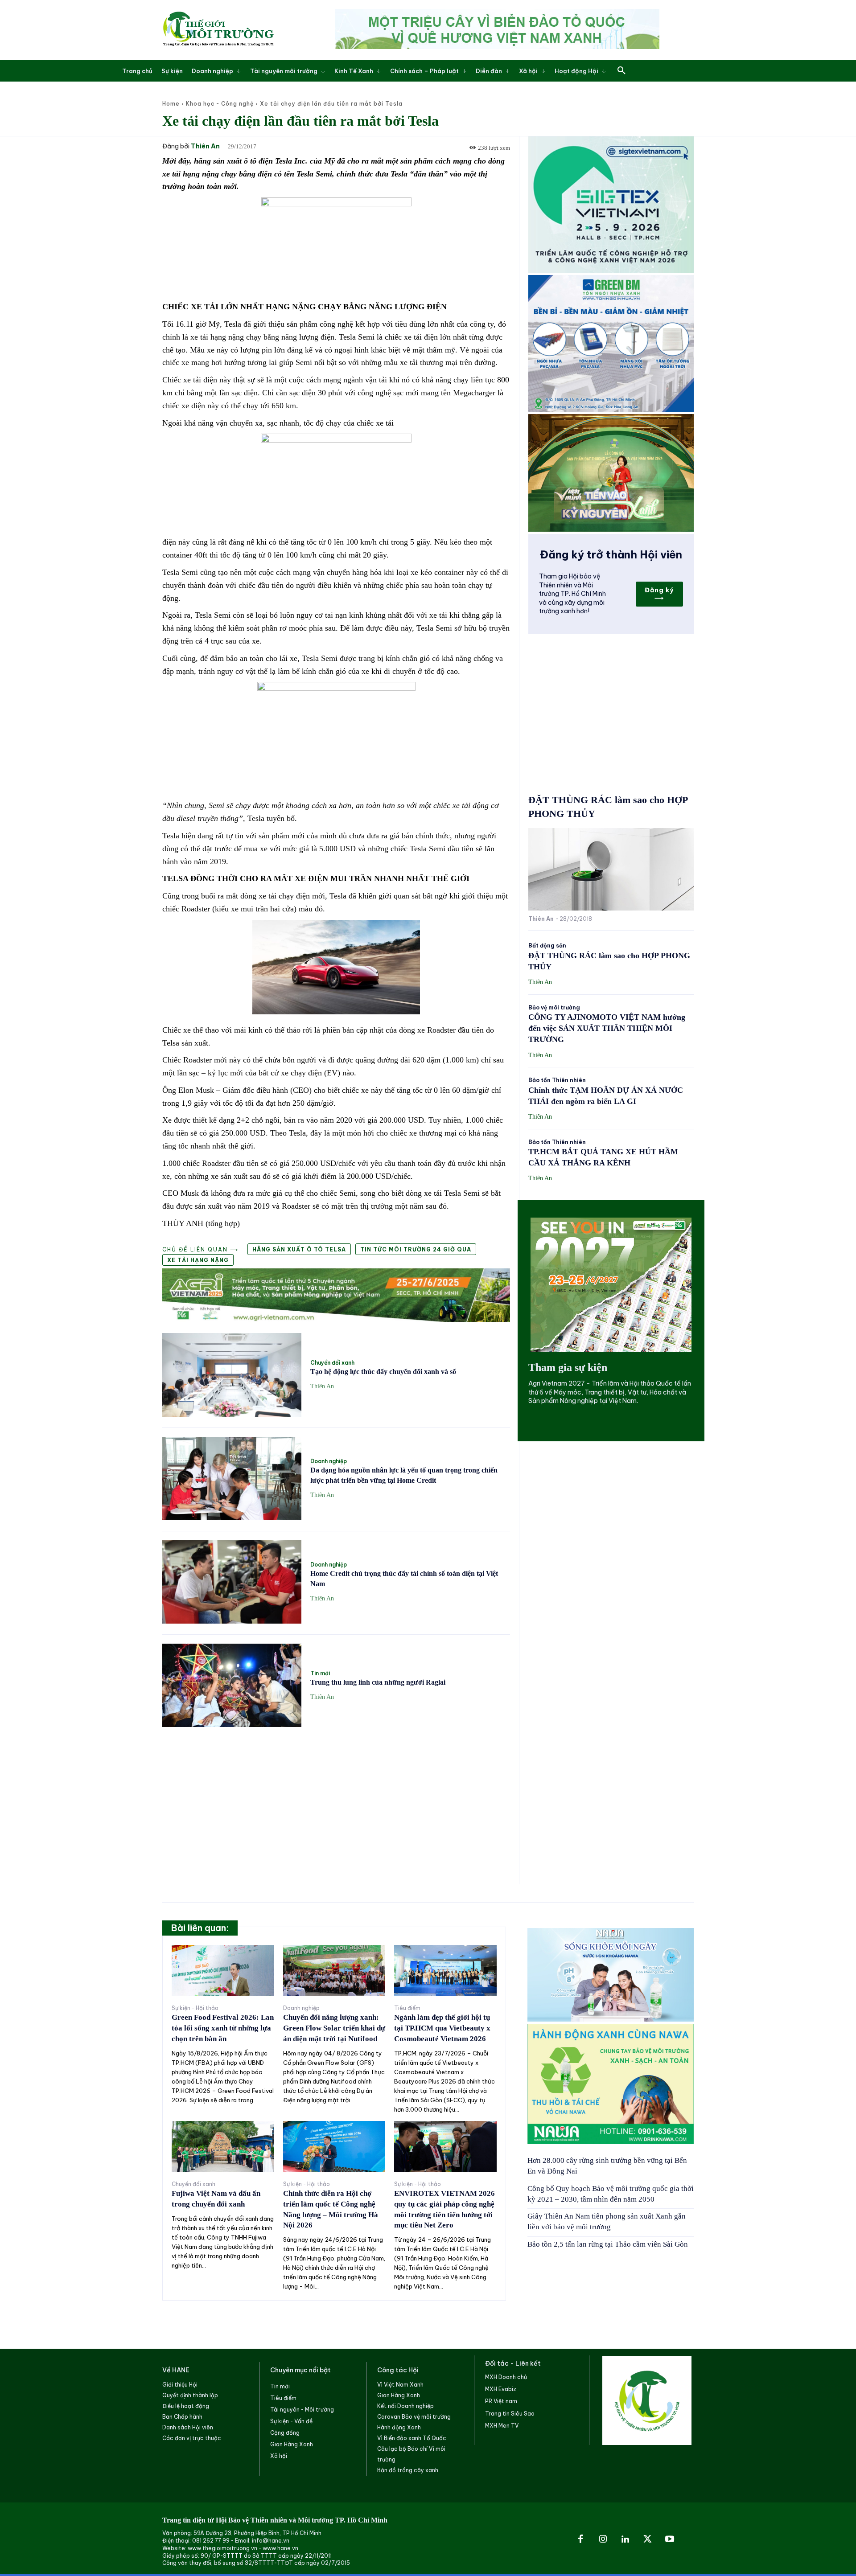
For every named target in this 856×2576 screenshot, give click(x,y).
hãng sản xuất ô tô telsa (299, 1249)
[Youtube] (670, 2539)
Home (171, 104)
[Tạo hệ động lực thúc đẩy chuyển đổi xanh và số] (232, 1375)
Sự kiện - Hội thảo (195, 2008)
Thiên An (205, 146)
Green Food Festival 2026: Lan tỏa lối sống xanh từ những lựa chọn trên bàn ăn (223, 2028)
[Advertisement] (336, 1801)
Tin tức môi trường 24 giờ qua (416, 1249)
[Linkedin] (625, 2539)
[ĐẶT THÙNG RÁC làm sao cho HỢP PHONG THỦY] (611, 869)
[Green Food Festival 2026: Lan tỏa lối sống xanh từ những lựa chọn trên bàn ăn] (223, 1971)
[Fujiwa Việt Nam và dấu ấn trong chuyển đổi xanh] (223, 2147)
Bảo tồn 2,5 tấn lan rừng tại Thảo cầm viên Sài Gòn (608, 2244)
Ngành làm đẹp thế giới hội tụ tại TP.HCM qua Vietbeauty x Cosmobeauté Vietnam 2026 (442, 2028)
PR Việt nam (501, 2401)
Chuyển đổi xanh (332, 1363)
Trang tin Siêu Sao (510, 2414)
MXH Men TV (502, 2426)
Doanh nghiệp (329, 1461)
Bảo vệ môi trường (554, 1008)
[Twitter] (647, 2539)
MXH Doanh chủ (506, 2377)
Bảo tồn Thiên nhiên (557, 1080)
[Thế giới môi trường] (218, 30)
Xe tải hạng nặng (198, 1260)
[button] (621, 71)
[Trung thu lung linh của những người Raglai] (232, 1685)
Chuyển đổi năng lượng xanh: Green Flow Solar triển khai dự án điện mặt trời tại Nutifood (334, 2028)
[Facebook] (580, 2539)
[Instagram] (603, 2539)
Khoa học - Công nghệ (220, 104)
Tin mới (320, 1674)
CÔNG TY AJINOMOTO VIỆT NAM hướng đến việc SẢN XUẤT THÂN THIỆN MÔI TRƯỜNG (607, 1028)
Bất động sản (547, 946)
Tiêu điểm (407, 2008)
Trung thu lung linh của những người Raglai (378, 1682)
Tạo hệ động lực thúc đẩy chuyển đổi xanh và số (383, 1372)
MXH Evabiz (501, 2389)
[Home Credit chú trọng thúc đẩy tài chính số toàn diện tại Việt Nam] (232, 1582)
